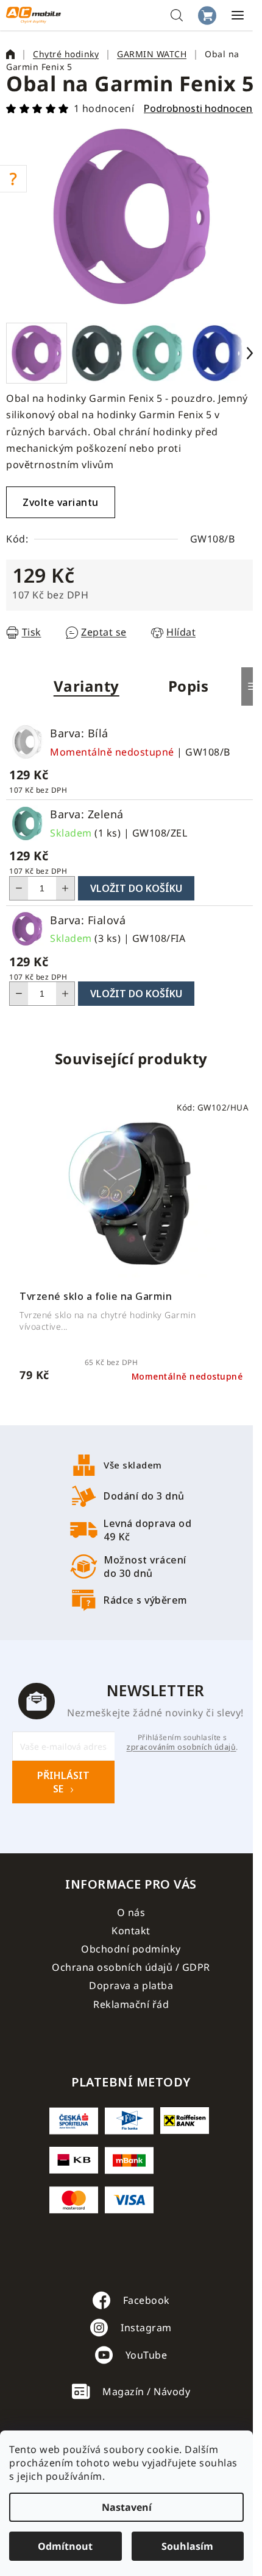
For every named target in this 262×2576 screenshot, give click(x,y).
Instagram (146, 2328)
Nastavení (127, 2507)
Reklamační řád (131, 2004)
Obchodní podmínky (131, 1949)
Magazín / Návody (146, 2392)
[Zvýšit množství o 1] (65, 888)
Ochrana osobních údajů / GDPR (131, 1967)
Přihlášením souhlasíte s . (182, 1742)
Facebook (147, 2300)
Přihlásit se (63, 1782)
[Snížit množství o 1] (19, 888)
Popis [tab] (189, 686)
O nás (131, 1912)
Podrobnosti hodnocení (199, 108)
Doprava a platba (131, 1985)
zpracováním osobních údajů (181, 1747)
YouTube (147, 2355)
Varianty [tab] (87, 686)
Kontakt (131, 1931)
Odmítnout (65, 2546)
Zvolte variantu (61, 502)
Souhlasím (187, 2546)
